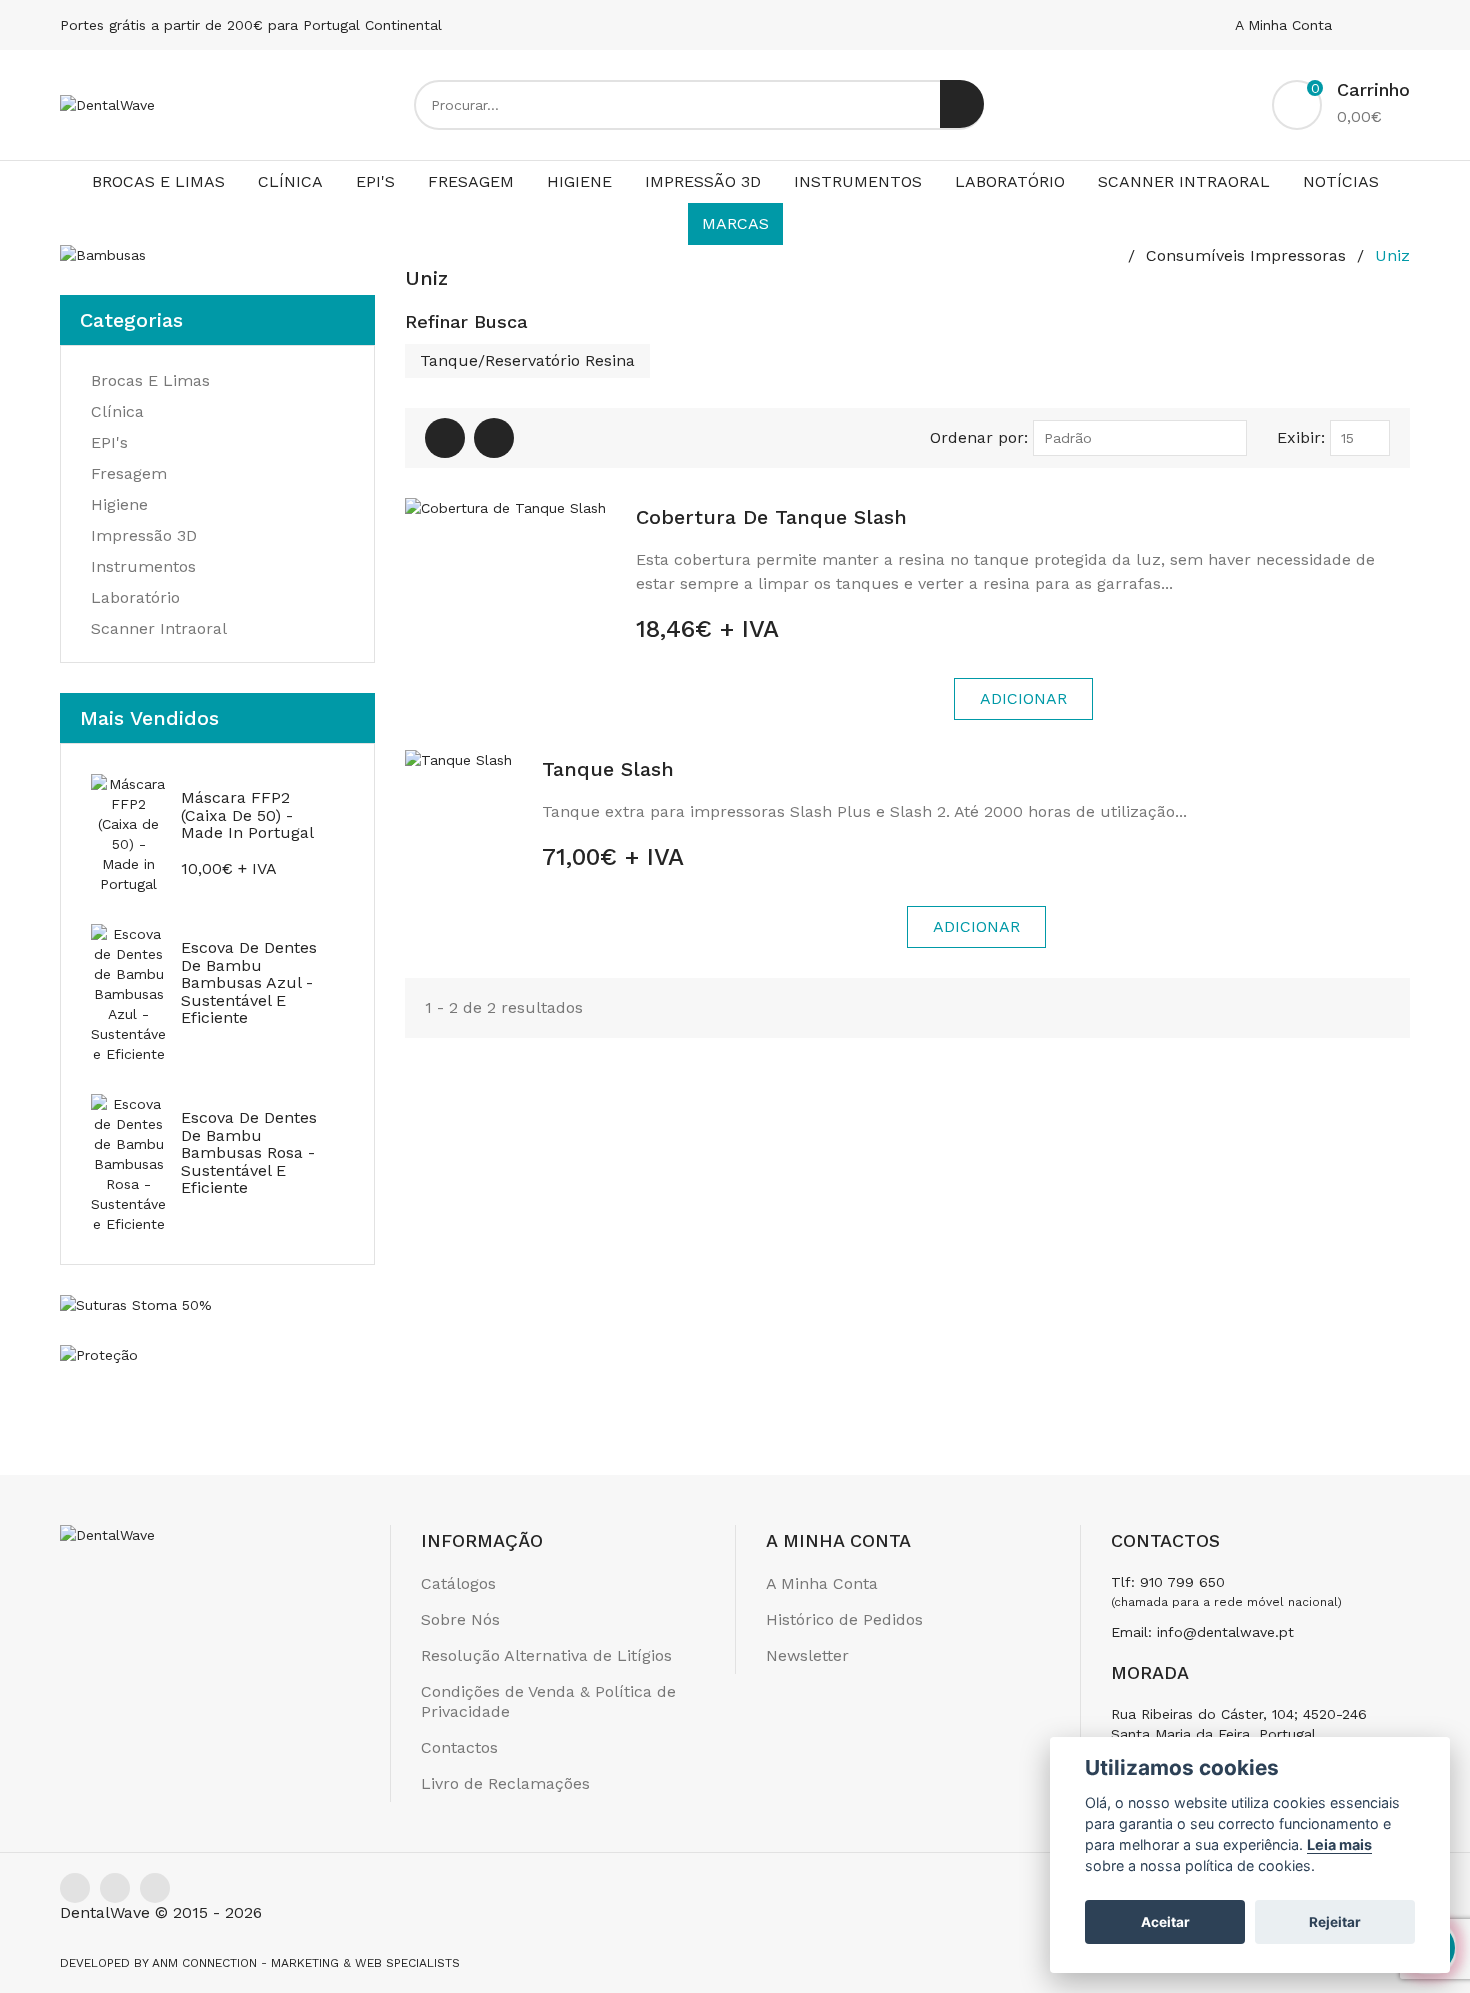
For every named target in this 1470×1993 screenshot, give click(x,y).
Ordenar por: (979, 437)
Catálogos (458, 1583)
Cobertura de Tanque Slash (771, 517)
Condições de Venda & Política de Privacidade (548, 1701)
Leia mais (1339, 1844)
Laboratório (1010, 181)
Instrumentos (858, 181)
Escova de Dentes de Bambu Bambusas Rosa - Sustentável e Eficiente (249, 1152)
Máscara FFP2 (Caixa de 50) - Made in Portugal (247, 815)
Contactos (459, 1747)
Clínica (290, 181)
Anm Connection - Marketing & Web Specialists (306, 1963)
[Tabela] (445, 438)
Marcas (735, 223)
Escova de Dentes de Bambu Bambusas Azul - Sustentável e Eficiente (249, 982)
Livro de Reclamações (505, 1783)
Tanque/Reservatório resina (527, 360)
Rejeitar (1335, 1922)
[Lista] (494, 438)
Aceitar (1165, 1922)
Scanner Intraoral (1184, 181)
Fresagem (471, 181)
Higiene (579, 181)
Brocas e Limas (158, 181)
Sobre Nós (460, 1619)
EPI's (375, 181)
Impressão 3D (703, 181)
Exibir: (1301, 437)
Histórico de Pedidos (844, 1619)
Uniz (1392, 255)
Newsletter (807, 1655)
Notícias (1341, 181)
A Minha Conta (1286, 25)
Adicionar (1023, 698)
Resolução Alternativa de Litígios (546, 1655)
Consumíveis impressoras (1246, 255)
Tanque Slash (608, 769)
